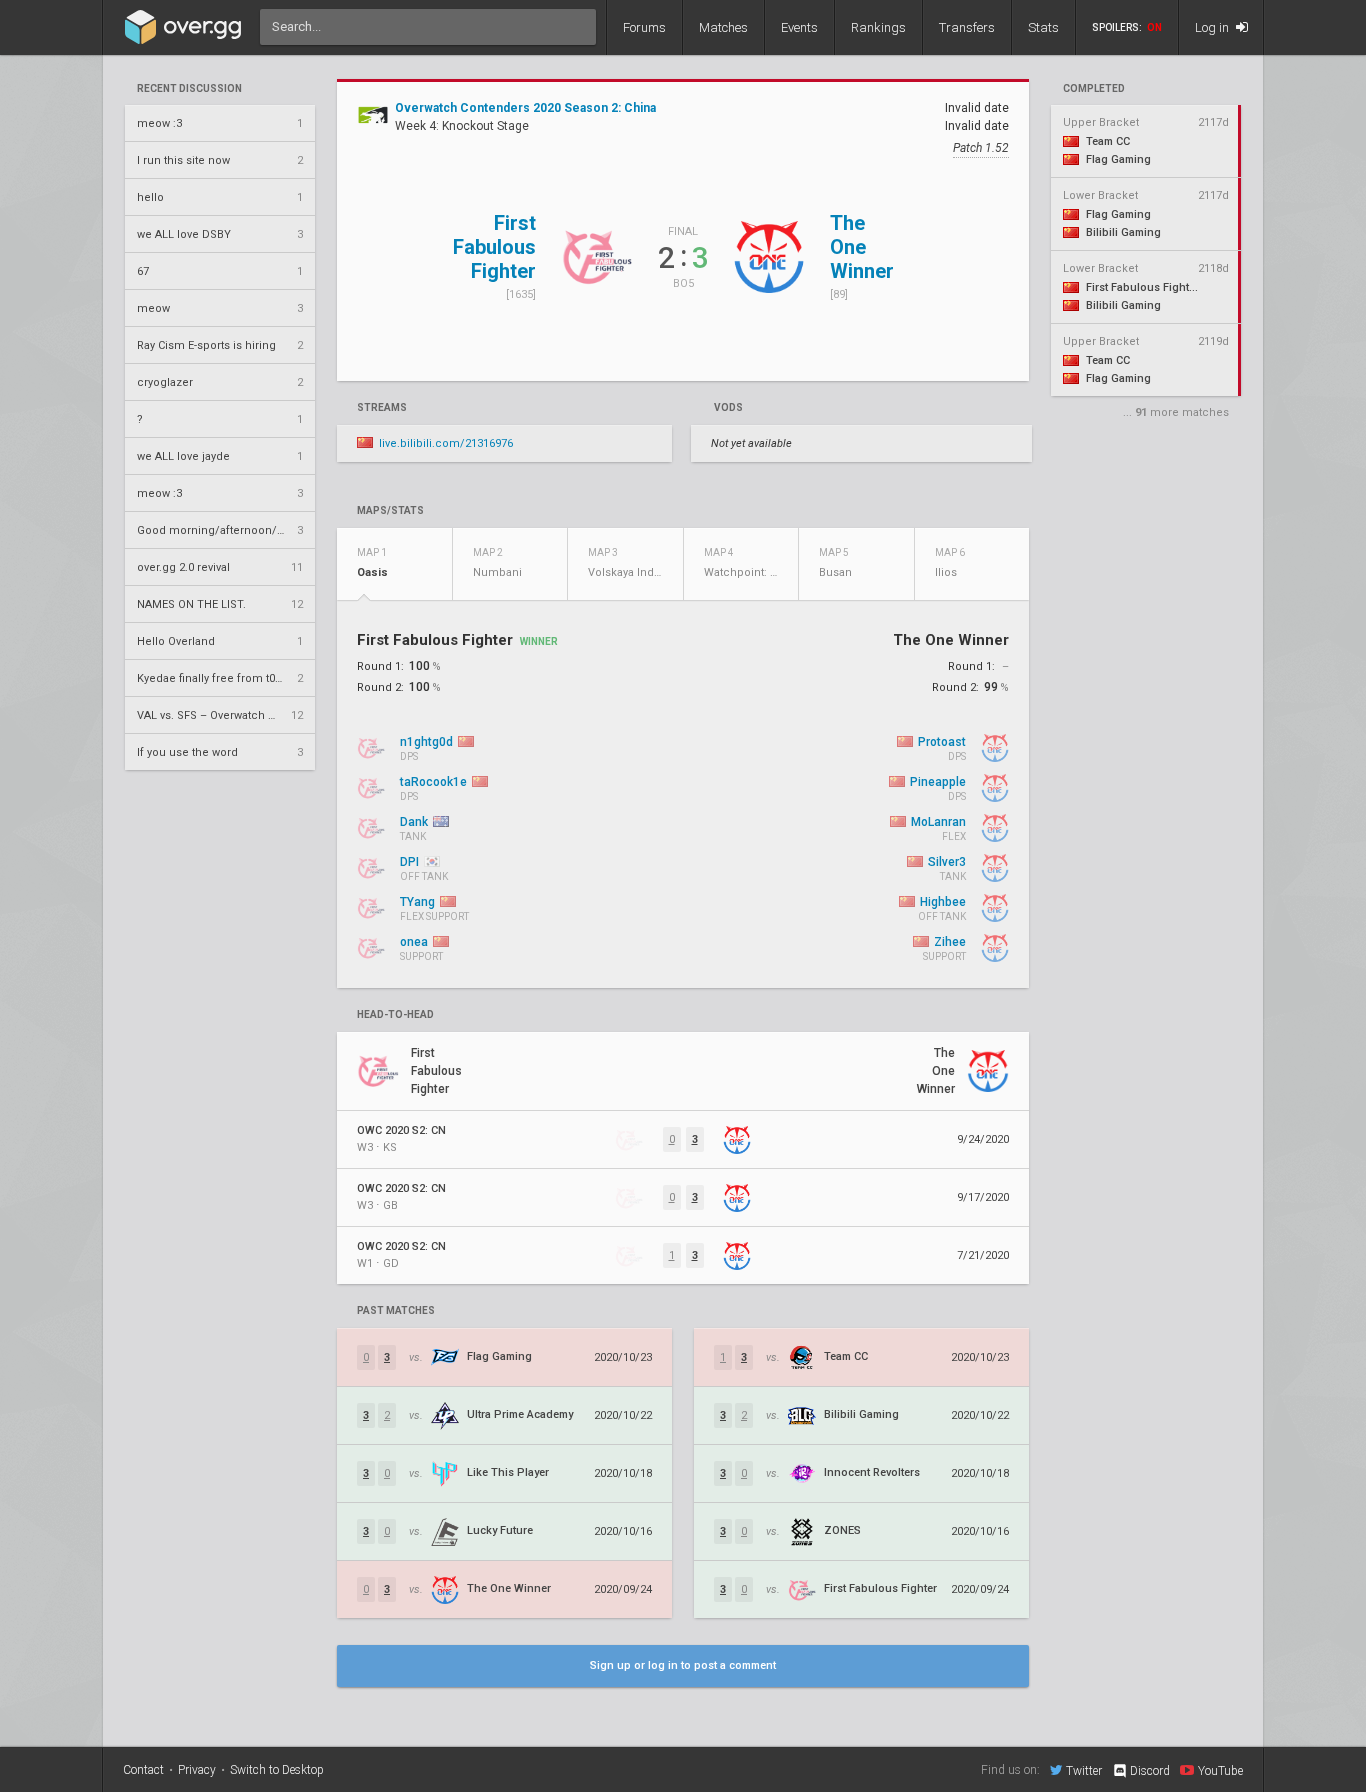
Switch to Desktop (277, 1770)
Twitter (1084, 1770)
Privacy (197, 1770)
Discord (1150, 1771)
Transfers (967, 27)
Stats (1043, 27)
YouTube (1220, 1770)
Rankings (878, 27)
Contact (143, 1770)
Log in (1213, 27)
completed (1094, 89)
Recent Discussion (189, 89)
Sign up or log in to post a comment (683, 1665)
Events (799, 27)
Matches (723, 27)
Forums (644, 27)
